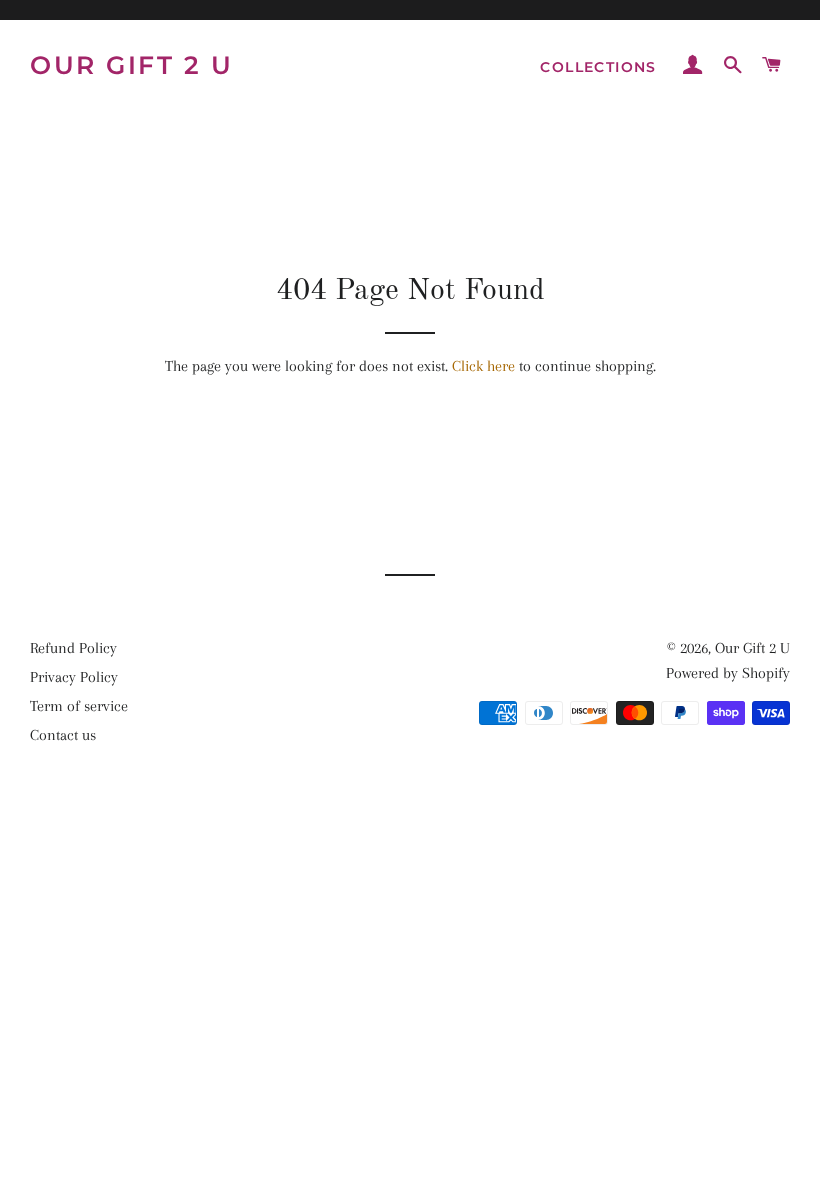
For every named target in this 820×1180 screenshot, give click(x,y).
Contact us (63, 735)
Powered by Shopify (728, 673)
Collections (598, 67)
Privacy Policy (74, 677)
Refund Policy (73, 648)
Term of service (79, 706)
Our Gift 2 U (131, 65)
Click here (483, 366)
